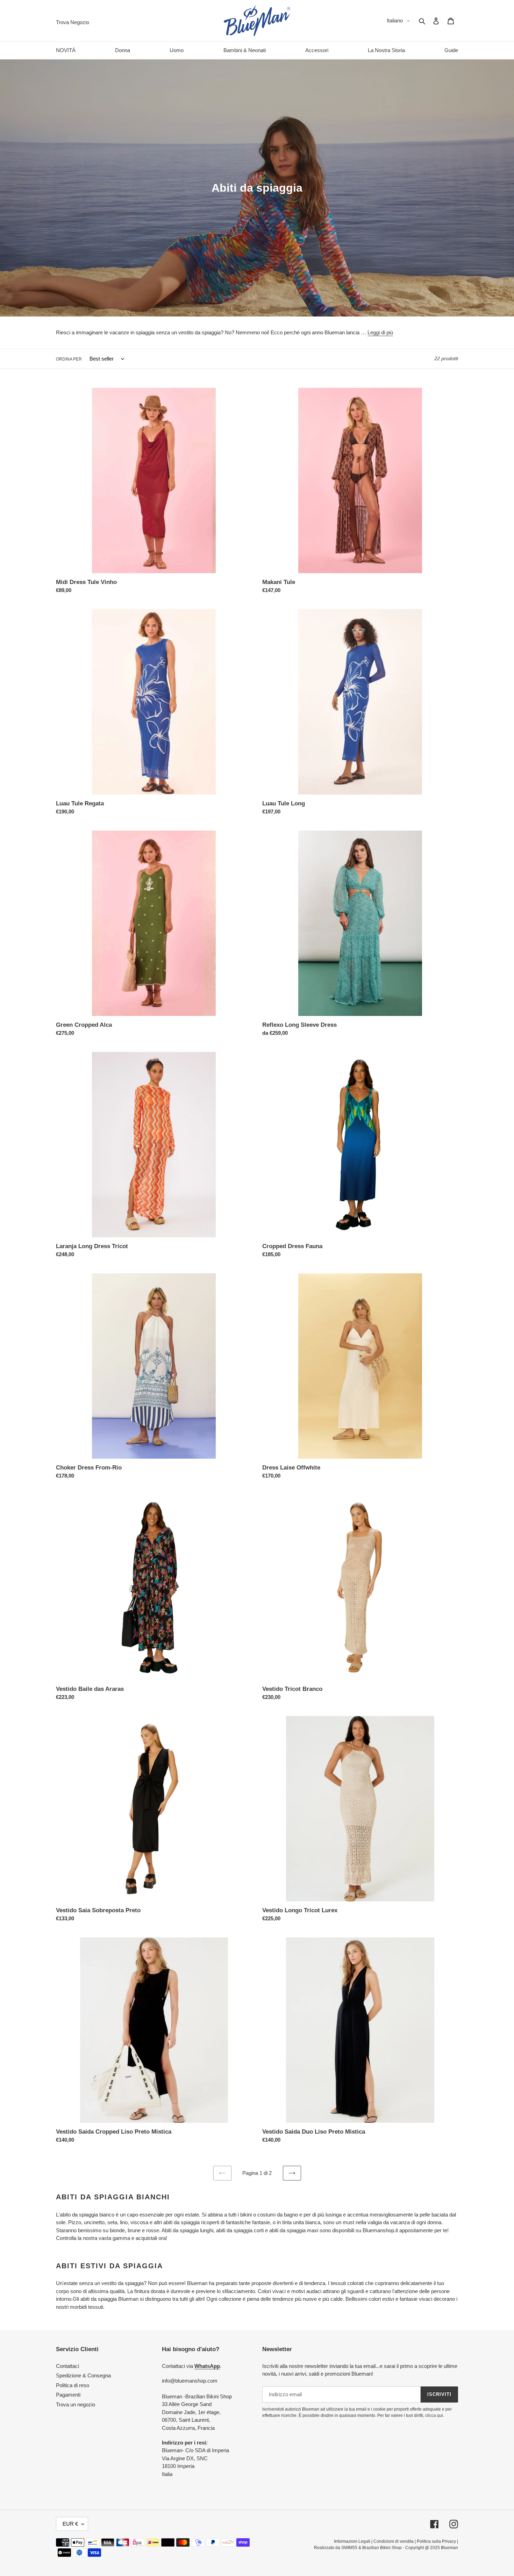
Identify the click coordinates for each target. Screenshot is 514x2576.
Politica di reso (73, 2385)
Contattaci (67, 2366)
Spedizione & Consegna (83, 2375)
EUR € (70, 2524)
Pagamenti (68, 2395)
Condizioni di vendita (394, 2541)
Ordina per (69, 359)
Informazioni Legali (352, 2541)
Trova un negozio (76, 2404)
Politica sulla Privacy (436, 2541)
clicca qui (434, 2415)
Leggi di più (380, 332)
